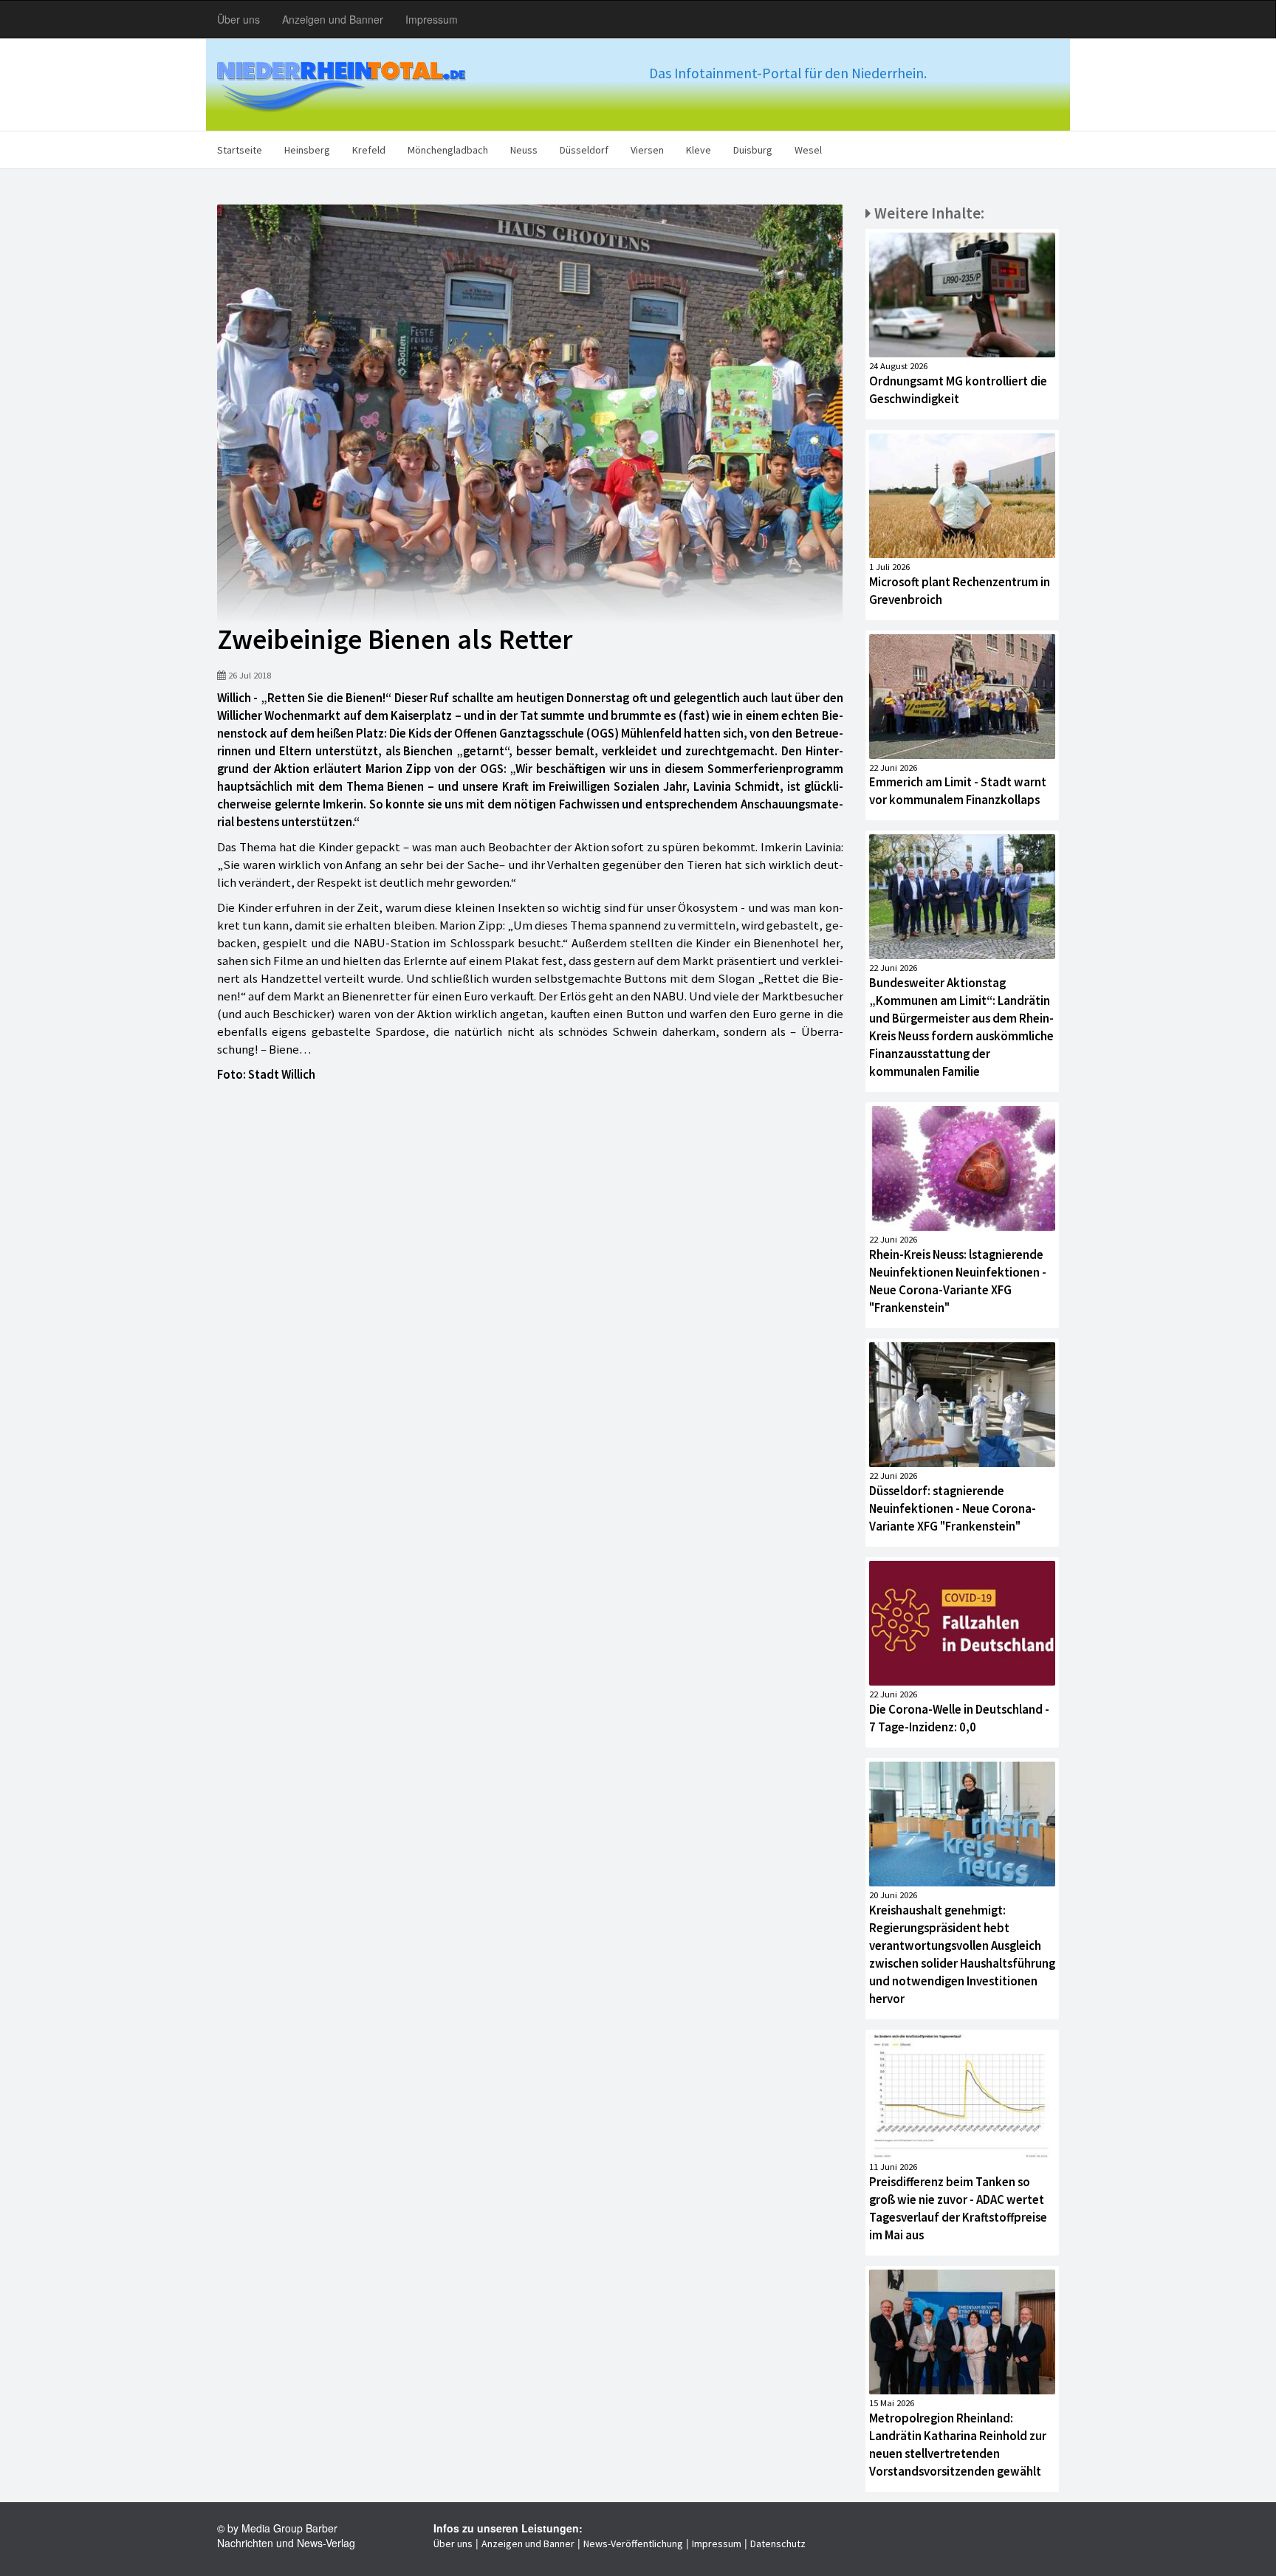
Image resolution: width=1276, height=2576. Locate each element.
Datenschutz (778, 2544)
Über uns (239, 19)
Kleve (699, 150)
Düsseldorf (584, 150)
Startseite (240, 150)
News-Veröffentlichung (633, 2544)
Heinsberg (307, 150)
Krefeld (369, 150)
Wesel (808, 150)
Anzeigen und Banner (333, 19)
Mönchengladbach (448, 150)
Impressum (432, 19)
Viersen (647, 150)
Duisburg (753, 150)
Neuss (524, 150)
